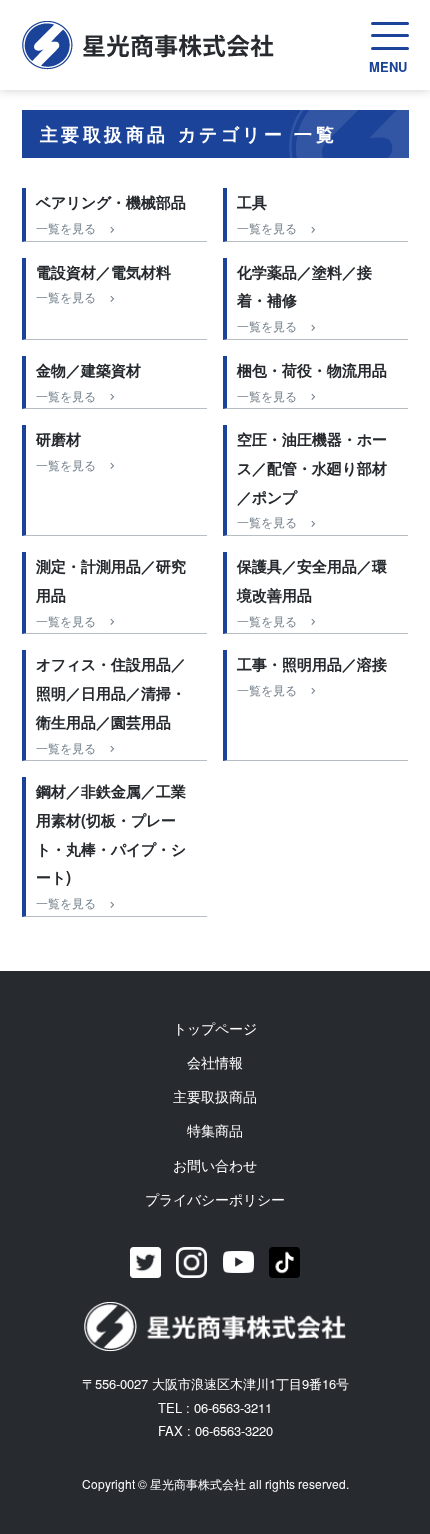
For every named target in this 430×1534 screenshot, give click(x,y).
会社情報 (215, 1062)
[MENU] (390, 36)
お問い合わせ (215, 1165)
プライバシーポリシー (215, 1199)
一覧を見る (66, 228)
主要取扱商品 (215, 1096)
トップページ (215, 1028)
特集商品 (215, 1130)
